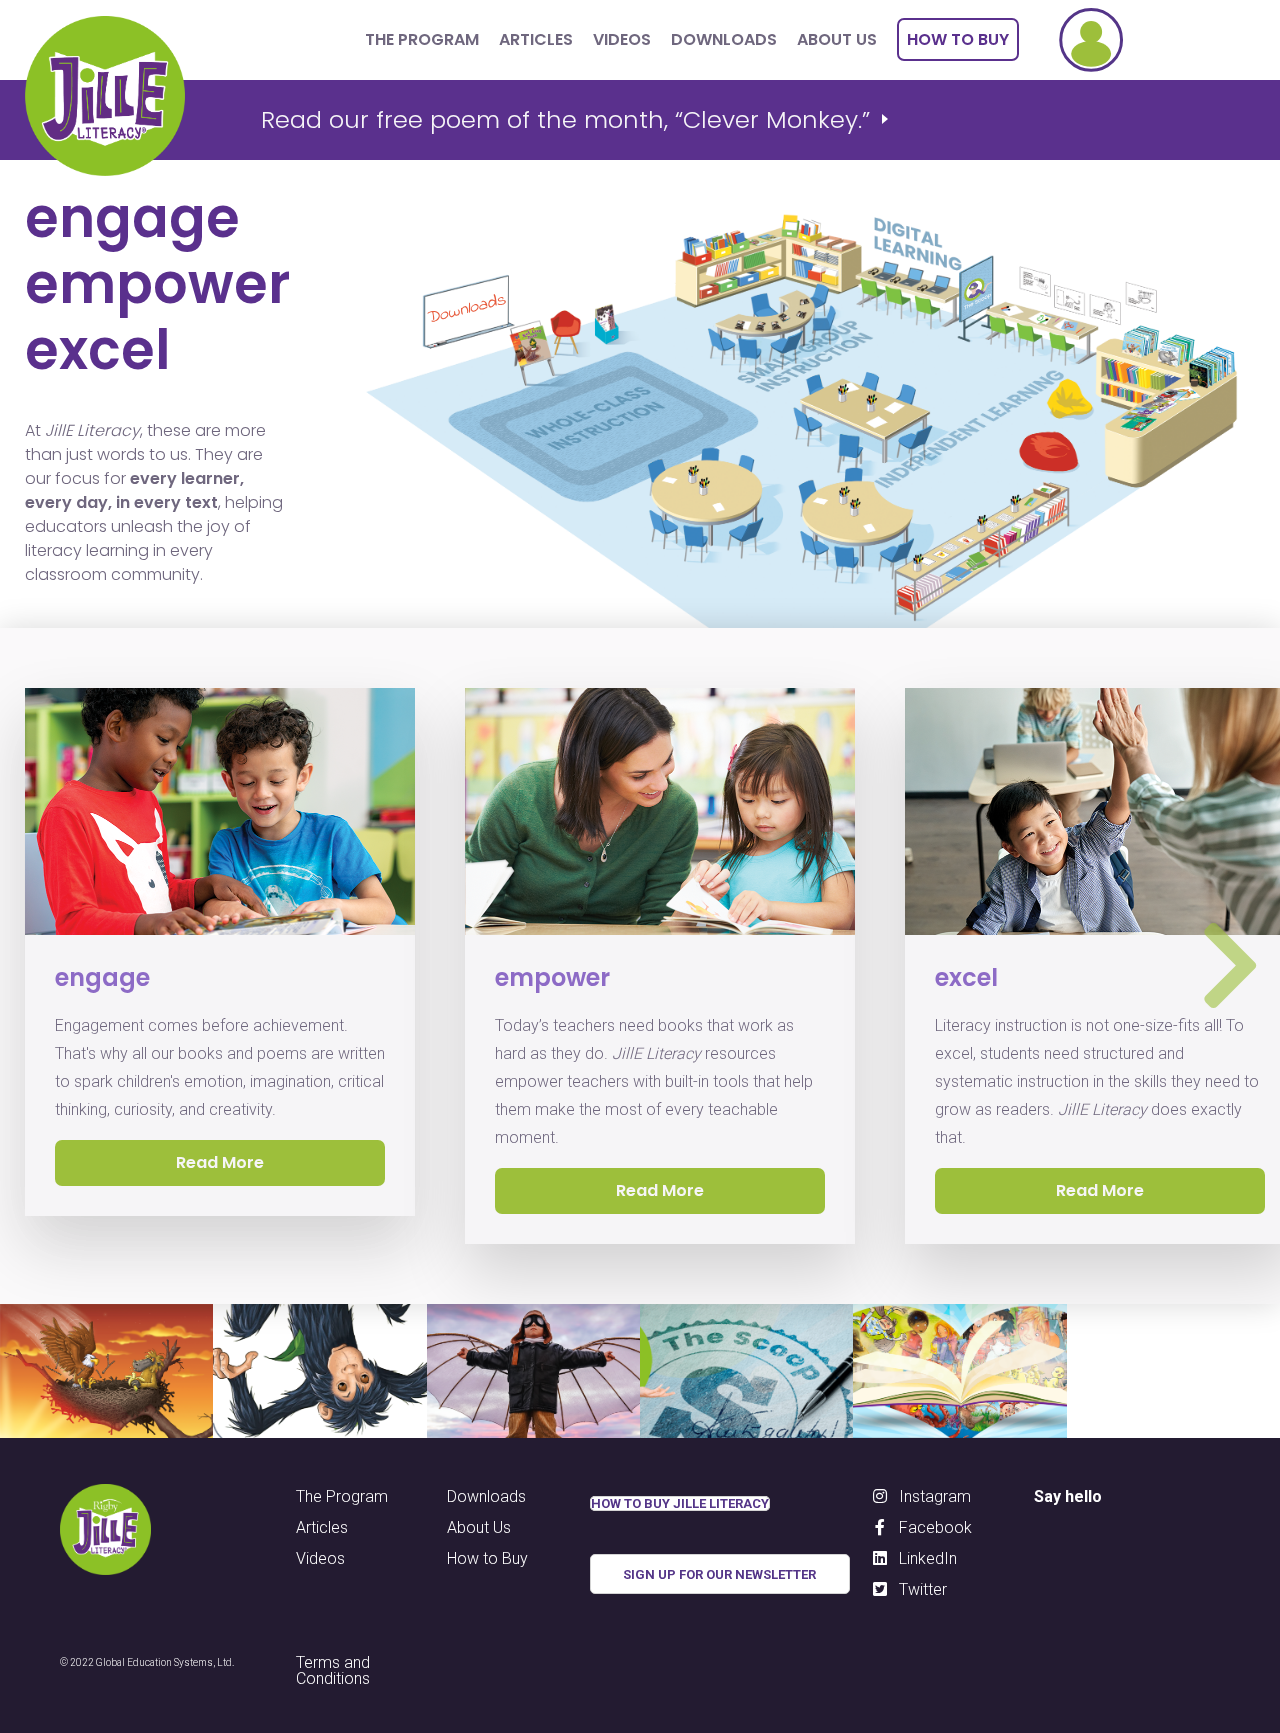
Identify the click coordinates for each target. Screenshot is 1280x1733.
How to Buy (958, 39)
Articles (536, 39)
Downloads (724, 39)
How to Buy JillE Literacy (680, 1503)
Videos (622, 39)
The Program (422, 39)
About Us (837, 39)
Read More (660, 1190)
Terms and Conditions (333, 1670)
